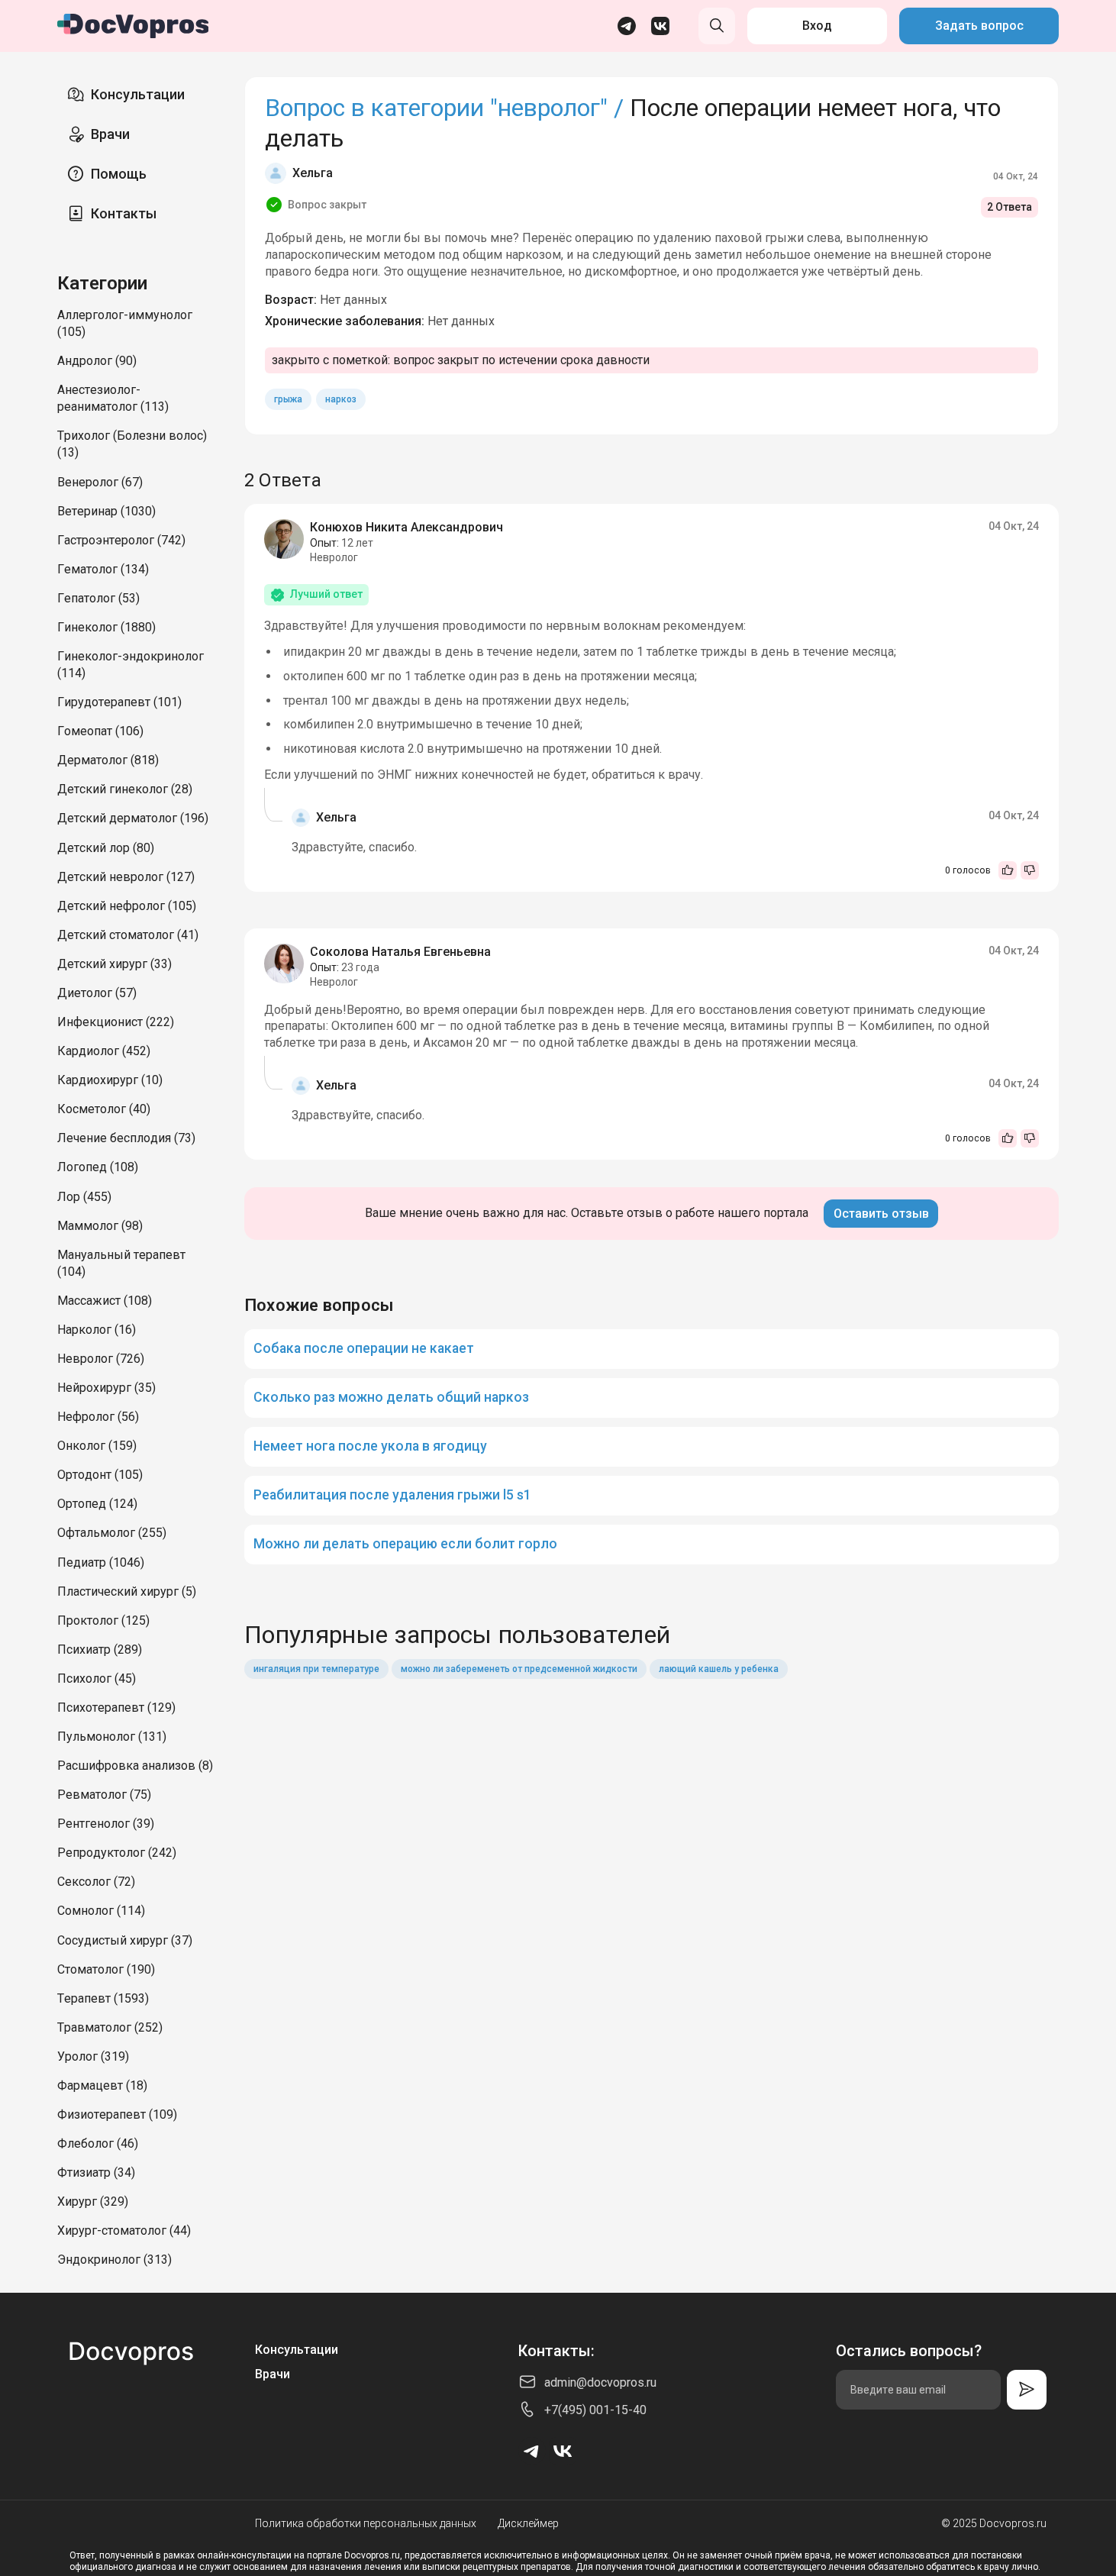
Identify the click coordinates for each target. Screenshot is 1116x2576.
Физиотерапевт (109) (117, 2114)
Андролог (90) (97, 361)
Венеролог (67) (100, 482)
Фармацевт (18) (102, 2085)
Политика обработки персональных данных (366, 2523)
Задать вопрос (979, 26)
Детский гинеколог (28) (125, 789)
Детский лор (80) (106, 848)
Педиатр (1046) (101, 1562)
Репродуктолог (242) (117, 1853)
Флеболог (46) (98, 2143)
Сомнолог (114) (101, 1911)
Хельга (313, 173)
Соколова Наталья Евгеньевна (400, 952)
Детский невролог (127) (126, 877)
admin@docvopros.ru (600, 2382)
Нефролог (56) (98, 1417)
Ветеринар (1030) (106, 511)
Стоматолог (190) (106, 1969)
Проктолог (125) (103, 1620)
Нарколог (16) (97, 1330)
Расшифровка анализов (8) (135, 1766)
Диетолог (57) (97, 993)
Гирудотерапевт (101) (119, 702)
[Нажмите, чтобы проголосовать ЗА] (1008, 870)
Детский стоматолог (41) (128, 935)
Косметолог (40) (104, 1109)
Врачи (110, 134)
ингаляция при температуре (316, 1669)
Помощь (119, 174)
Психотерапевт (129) (116, 1708)
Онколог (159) (97, 1446)
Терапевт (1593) (103, 1998)
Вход (817, 26)
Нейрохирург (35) (106, 1388)
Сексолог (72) (96, 1882)
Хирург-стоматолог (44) (124, 2231)
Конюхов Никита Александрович (406, 527)
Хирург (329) (93, 2202)
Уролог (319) (93, 2056)
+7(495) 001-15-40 (595, 2410)
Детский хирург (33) (115, 964)
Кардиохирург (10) (110, 1080)
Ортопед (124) (97, 1504)
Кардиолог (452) (104, 1051)
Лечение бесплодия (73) (126, 1138)
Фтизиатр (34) (96, 2172)
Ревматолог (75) (104, 1795)
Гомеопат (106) (100, 731)
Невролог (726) (101, 1359)
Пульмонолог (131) (112, 1737)
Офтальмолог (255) (112, 1533)
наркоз (341, 399)
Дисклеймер (528, 2523)
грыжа (288, 399)
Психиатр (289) (100, 1650)
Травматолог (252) (110, 2027)
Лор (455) (84, 1197)
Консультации (138, 94)
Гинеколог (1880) (106, 627)
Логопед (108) (98, 1167)
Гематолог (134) (103, 569)
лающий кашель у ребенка (719, 1669)
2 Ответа (1010, 207)
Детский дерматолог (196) (133, 818)
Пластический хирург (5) (127, 1591)
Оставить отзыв (881, 1214)
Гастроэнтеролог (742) (121, 540)
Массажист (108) (105, 1301)
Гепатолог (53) (98, 598)
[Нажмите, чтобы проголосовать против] (1030, 870)
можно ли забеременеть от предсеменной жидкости (519, 1669)
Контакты (124, 213)
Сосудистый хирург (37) (125, 1940)
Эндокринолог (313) (115, 2260)
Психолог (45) (97, 1679)
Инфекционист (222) (116, 1022)
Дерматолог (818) (108, 760)
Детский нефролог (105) (127, 906)
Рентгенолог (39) (106, 1824)
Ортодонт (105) (100, 1475)
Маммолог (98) (100, 1226)
